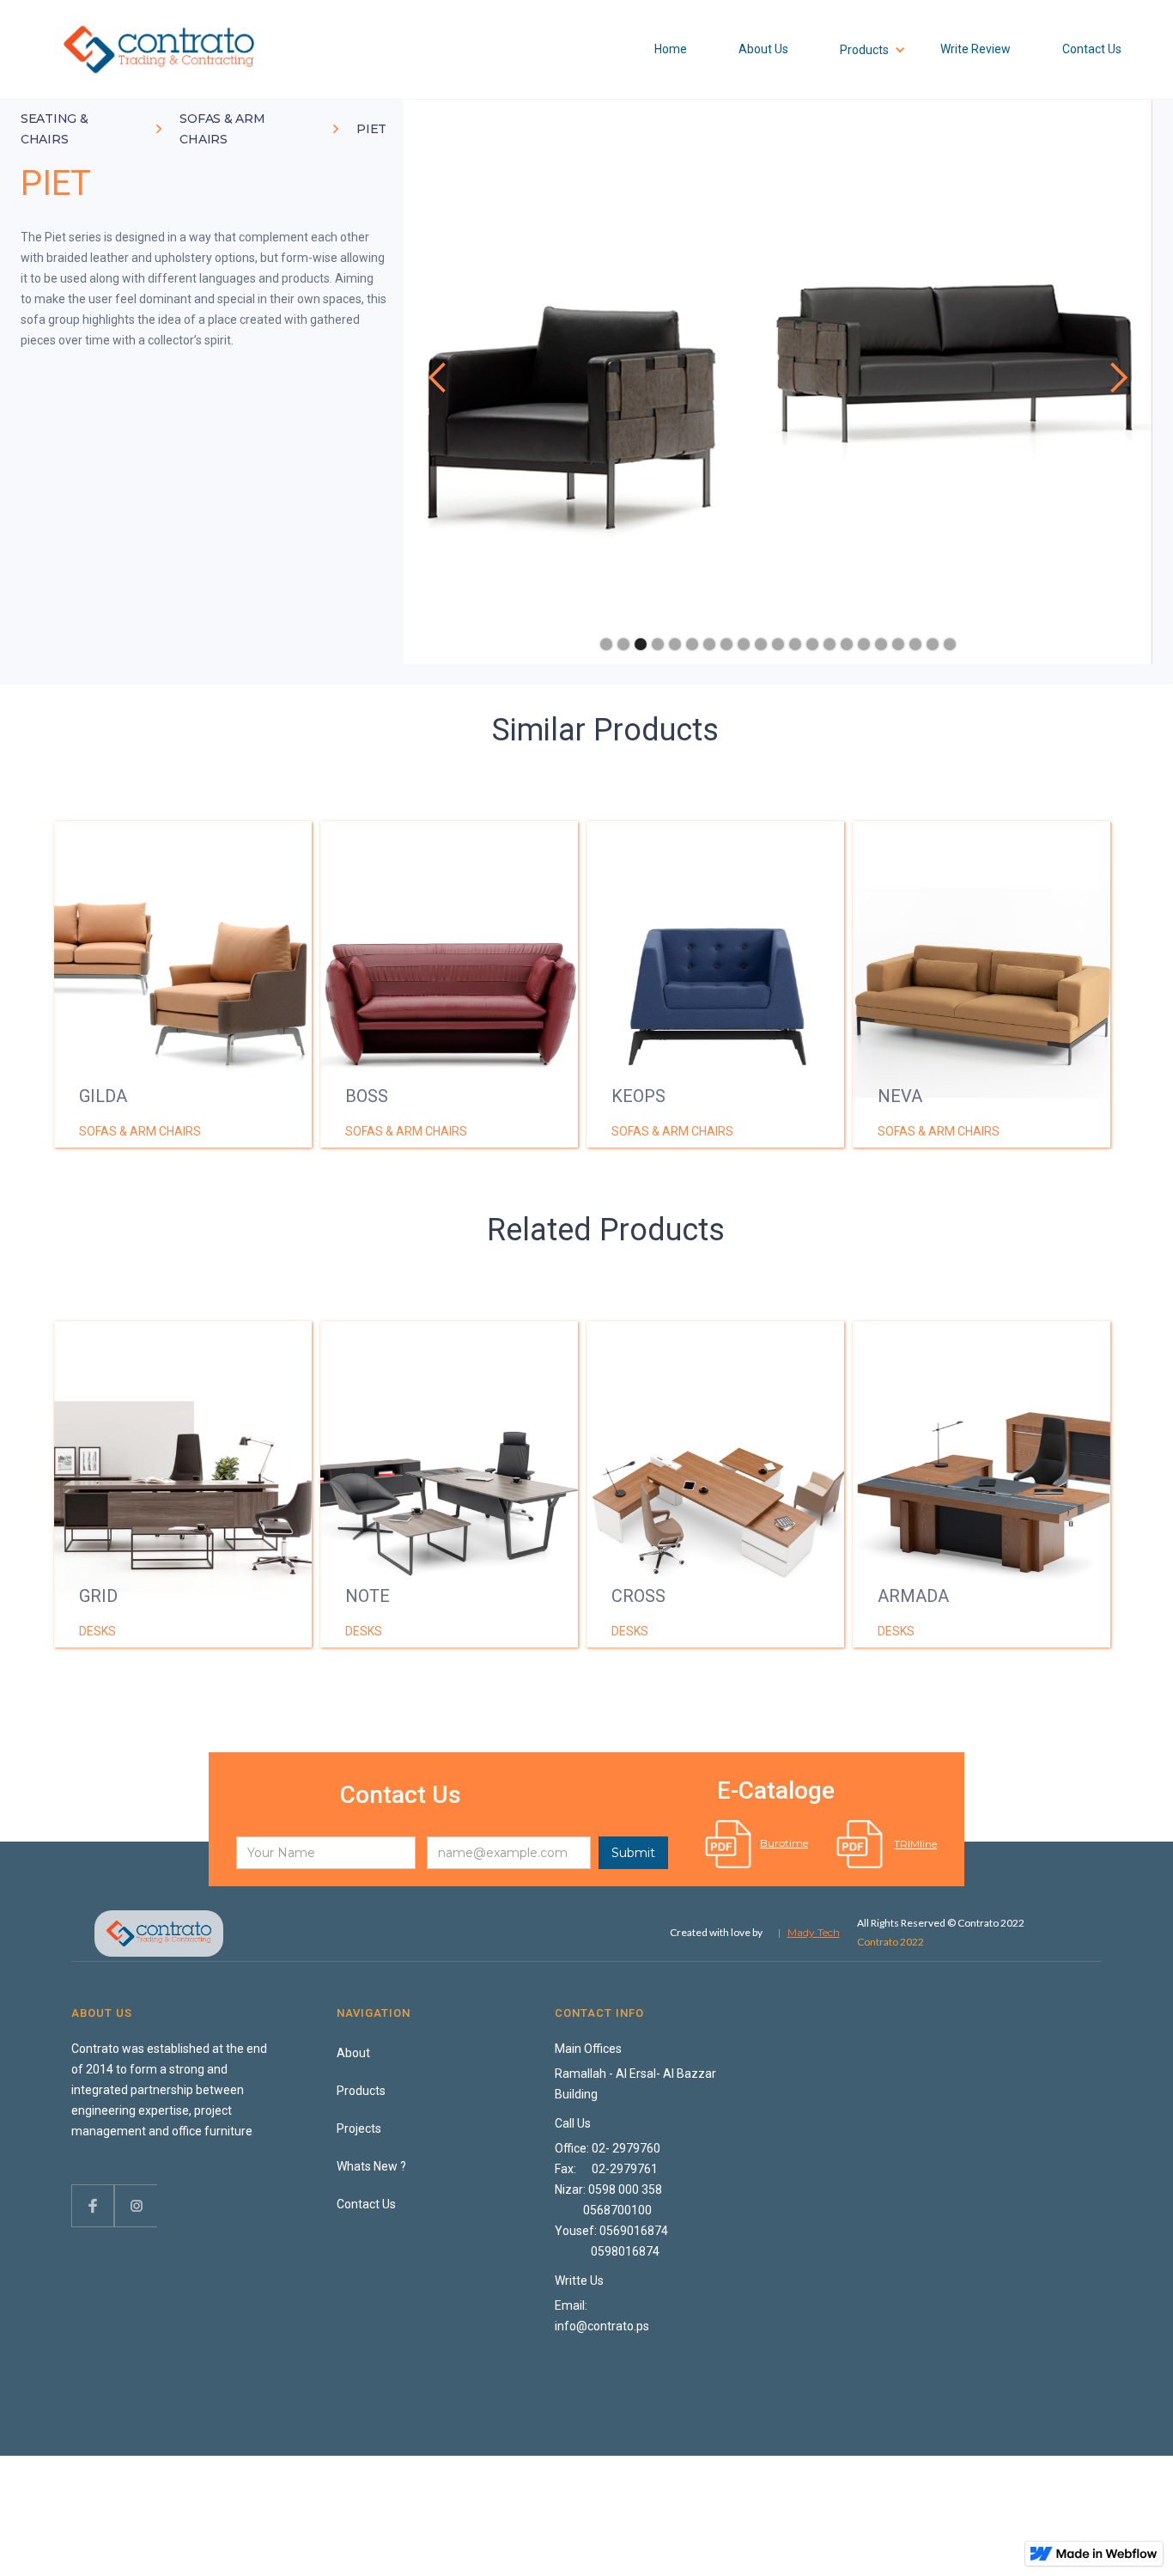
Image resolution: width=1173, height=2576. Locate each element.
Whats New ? (371, 2166)
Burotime (784, 1843)
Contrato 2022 (890, 1942)
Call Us (573, 2123)
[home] (159, 49)
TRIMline (915, 1844)
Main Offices (588, 2049)
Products (361, 2091)
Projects (359, 2128)
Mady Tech (814, 1932)
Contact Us (366, 2204)
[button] (438, 378)
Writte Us (579, 2281)
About (353, 2053)
